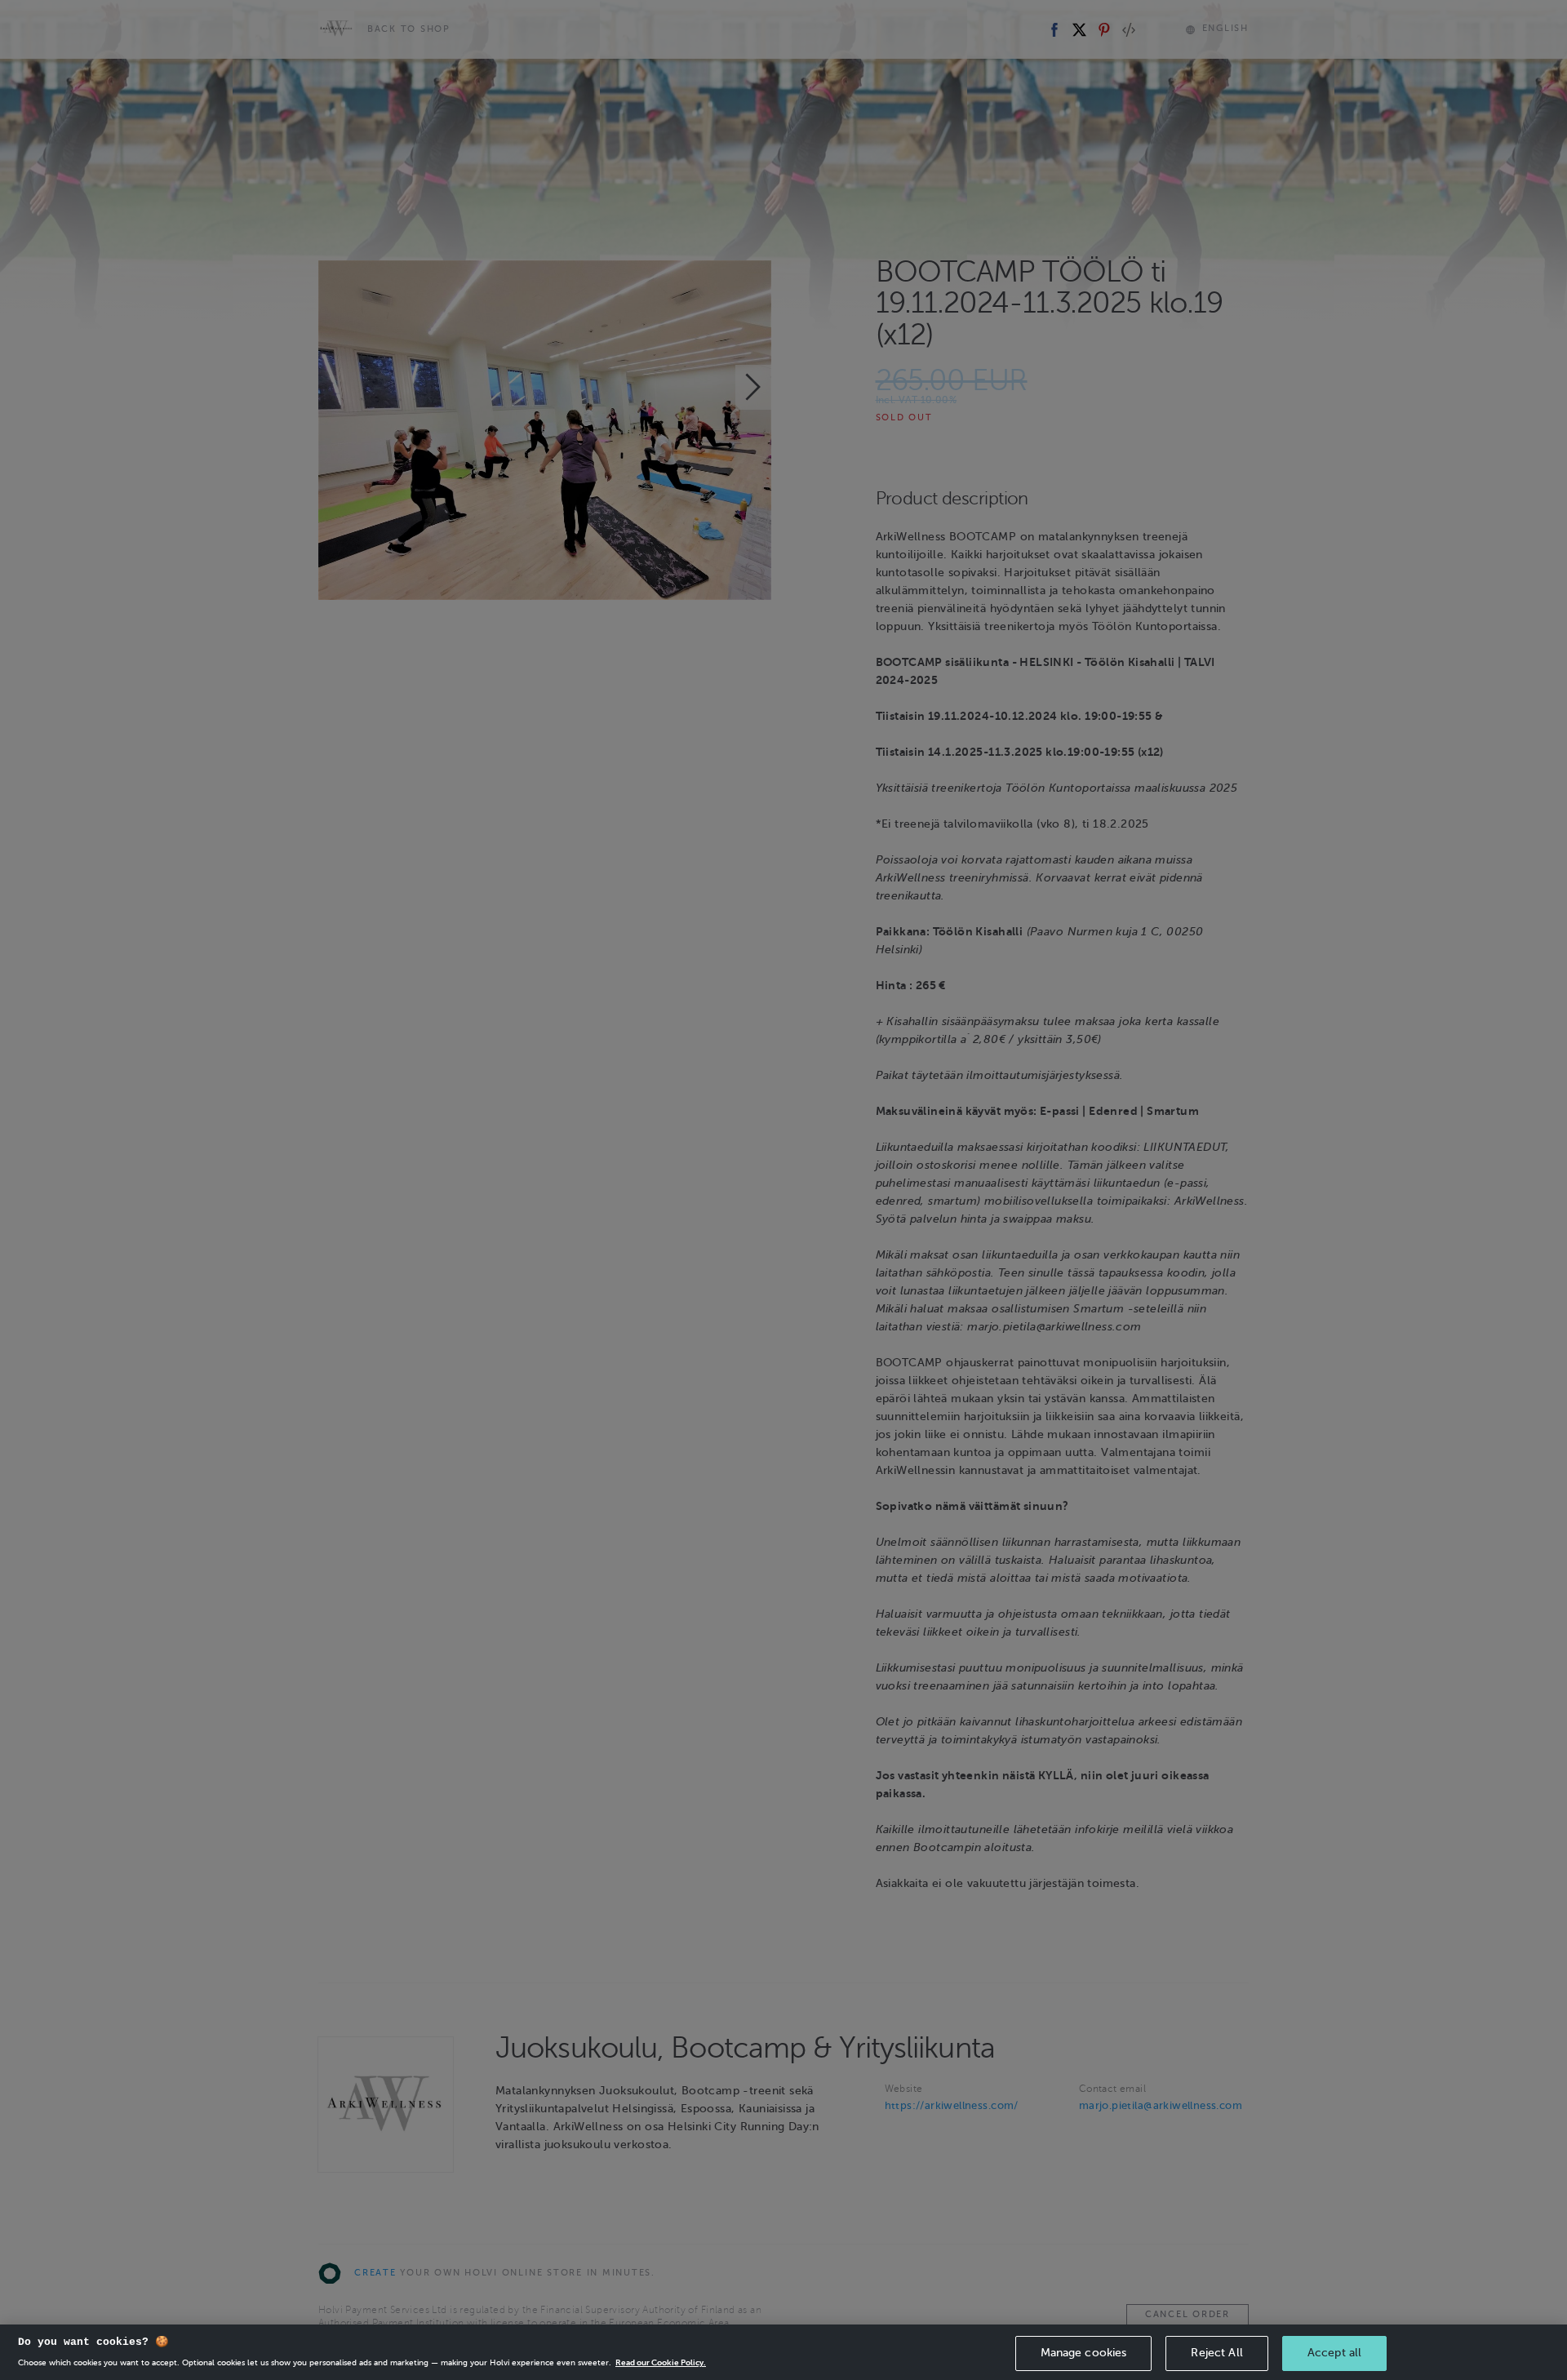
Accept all (1334, 2353)
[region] (783, 2352)
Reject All (1216, 2353)
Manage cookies (1084, 2353)
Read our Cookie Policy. (661, 2363)
